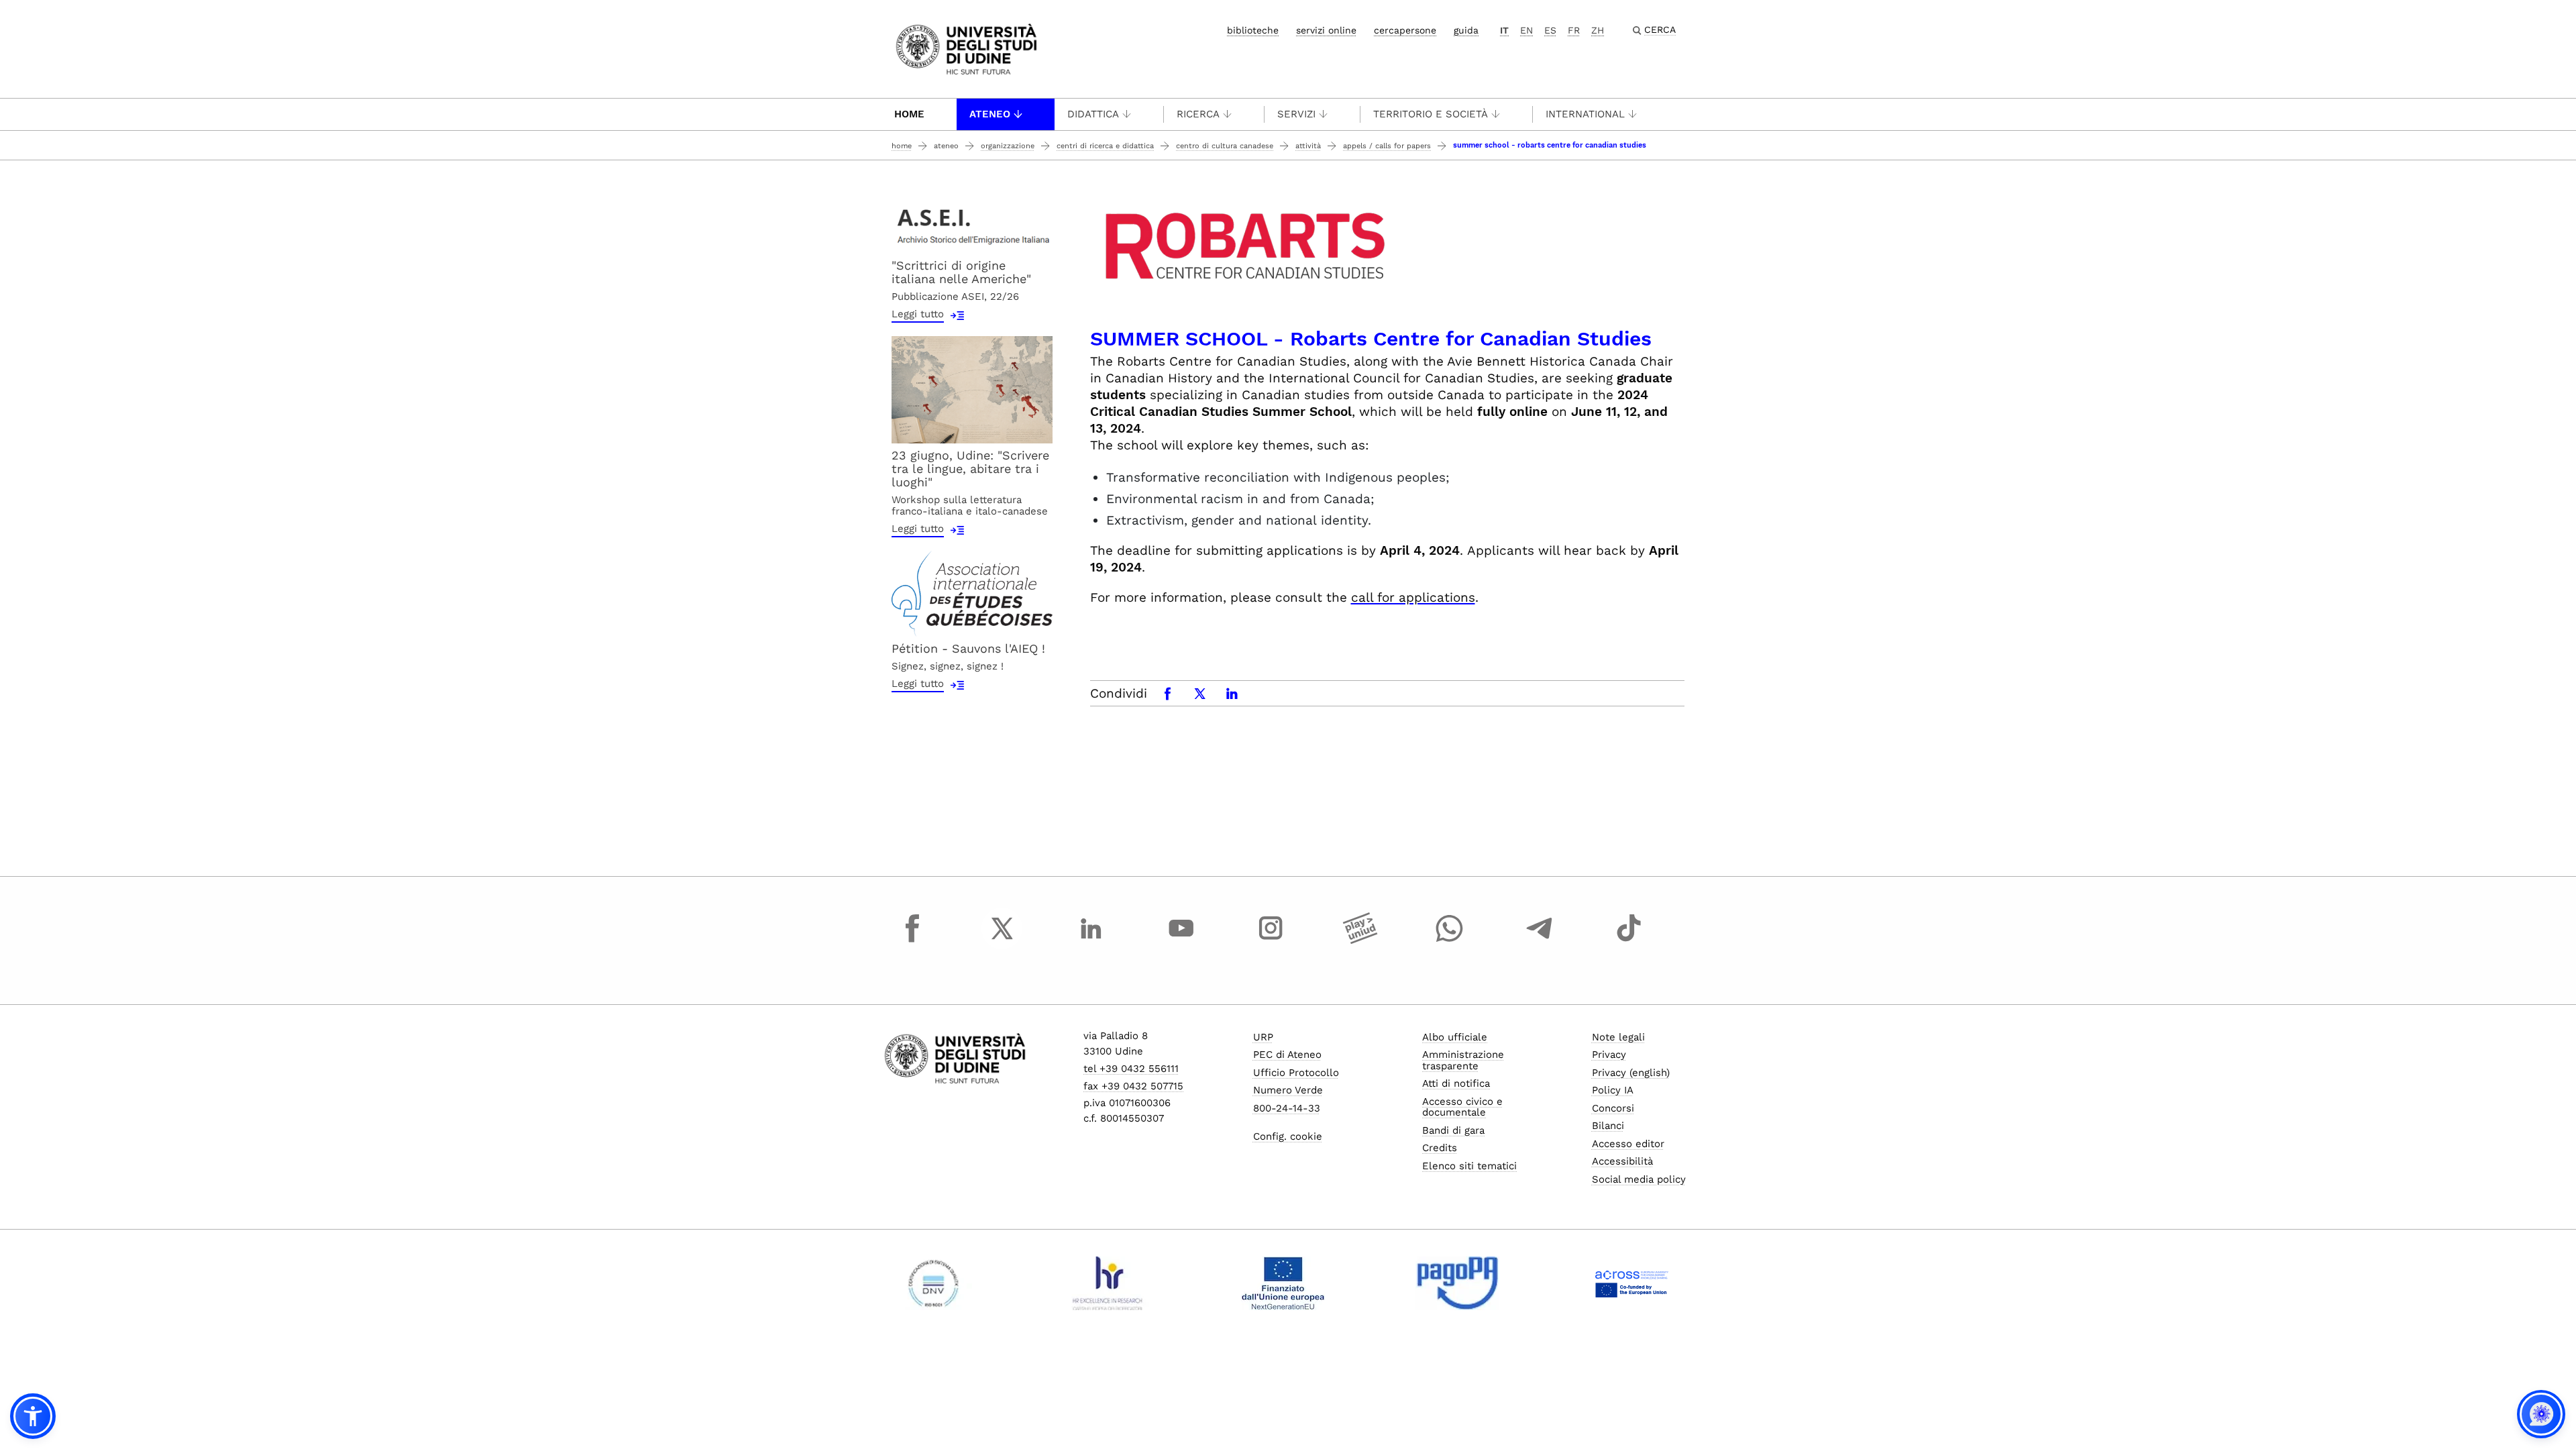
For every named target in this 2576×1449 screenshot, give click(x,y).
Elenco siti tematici (1469, 1166)
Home (909, 114)
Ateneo (990, 114)
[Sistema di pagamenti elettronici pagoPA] (1457, 1283)
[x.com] (1002, 941)
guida (1466, 30)
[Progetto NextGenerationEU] (1283, 1283)
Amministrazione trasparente (1463, 1060)
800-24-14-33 (1287, 1108)
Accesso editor (1628, 1144)
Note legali (1618, 1037)
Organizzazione (1008, 146)
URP (1263, 1037)
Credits (1440, 1148)
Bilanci (1608, 1126)
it (1504, 30)
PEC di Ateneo (1287, 1055)
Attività (1308, 146)
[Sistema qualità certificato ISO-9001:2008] (933, 1283)
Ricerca (1198, 114)
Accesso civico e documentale (1462, 1107)
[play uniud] (1360, 941)
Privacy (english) (1631, 1073)
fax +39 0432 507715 (1133, 1086)
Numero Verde (1288, 1090)
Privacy (1609, 1055)
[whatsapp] (1450, 941)
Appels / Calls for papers (1387, 146)
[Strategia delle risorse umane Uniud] (1108, 1283)
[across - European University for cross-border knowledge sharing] (1632, 1283)
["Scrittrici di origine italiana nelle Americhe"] (972, 224)
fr (1574, 30)
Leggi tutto (918, 314)
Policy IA (1613, 1090)
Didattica (1093, 114)
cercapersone (1405, 30)
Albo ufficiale (1455, 1037)
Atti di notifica (1456, 1083)
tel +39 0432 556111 (1131, 1069)
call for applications (1413, 597)
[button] (33, 1416)
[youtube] (1181, 941)
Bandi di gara (1453, 1130)
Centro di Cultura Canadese (1225, 146)
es (1550, 30)
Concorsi (1613, 1108)
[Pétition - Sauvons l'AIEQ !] (972, 592)
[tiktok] (1629, 941)
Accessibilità (1622, 1161)
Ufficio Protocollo (1296, 1073)
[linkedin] (1091, 941)
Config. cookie (1288, 1136)
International (1585, 114)
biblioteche (1253, 30)
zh (1598, 30)
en (1526, 30)
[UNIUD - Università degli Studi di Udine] (966, 48)
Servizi (1296, 114)
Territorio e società (1431, 114)
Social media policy (1639, 1179)
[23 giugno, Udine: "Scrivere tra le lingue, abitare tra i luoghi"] (972, 389)
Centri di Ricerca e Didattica (1105, 146)
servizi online (1326, 30)
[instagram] (1271, 941)
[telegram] (1540, 941)
